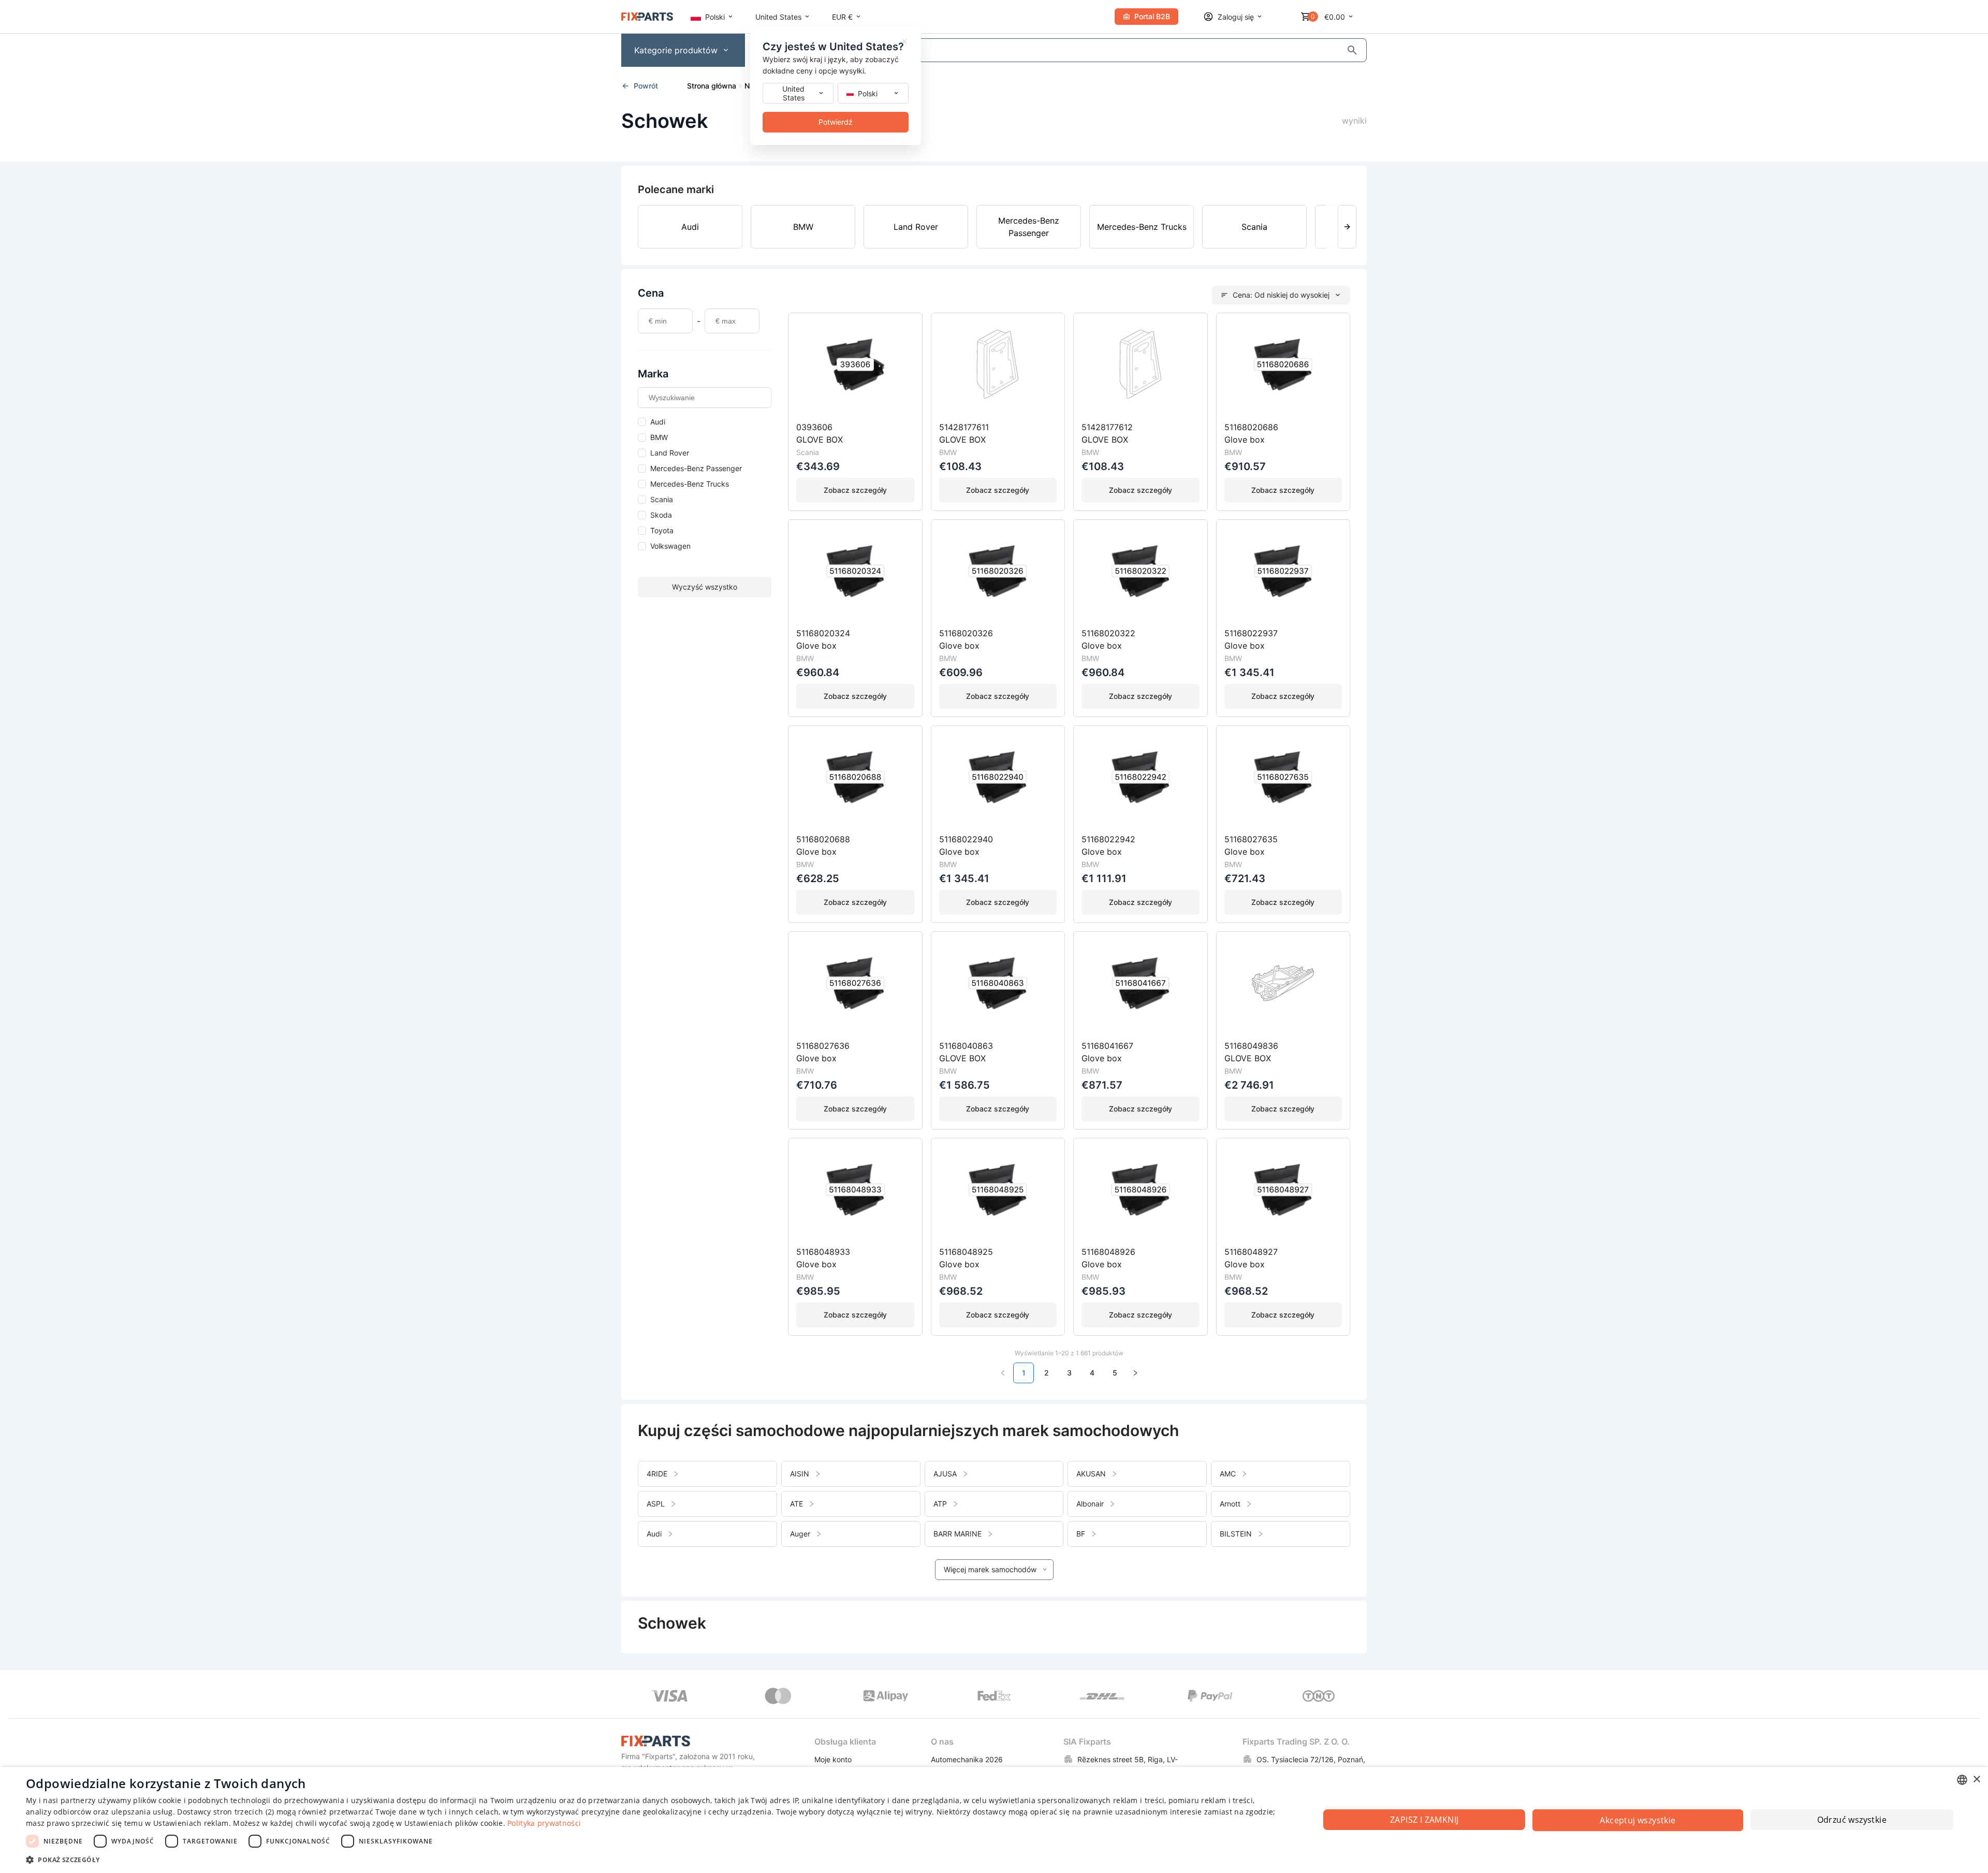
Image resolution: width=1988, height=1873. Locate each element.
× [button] (1976, 1780)
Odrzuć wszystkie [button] (1852, 1820)
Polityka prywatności (544, 1823)
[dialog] (994, 1820)
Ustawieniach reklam (191, 1823)
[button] (654, 1859)
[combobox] (1962, 1780)
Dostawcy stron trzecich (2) (225, 1812)
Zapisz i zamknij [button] (1424, 1820)
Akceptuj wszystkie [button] (1638, 1820)
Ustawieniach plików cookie (454, 1823)
